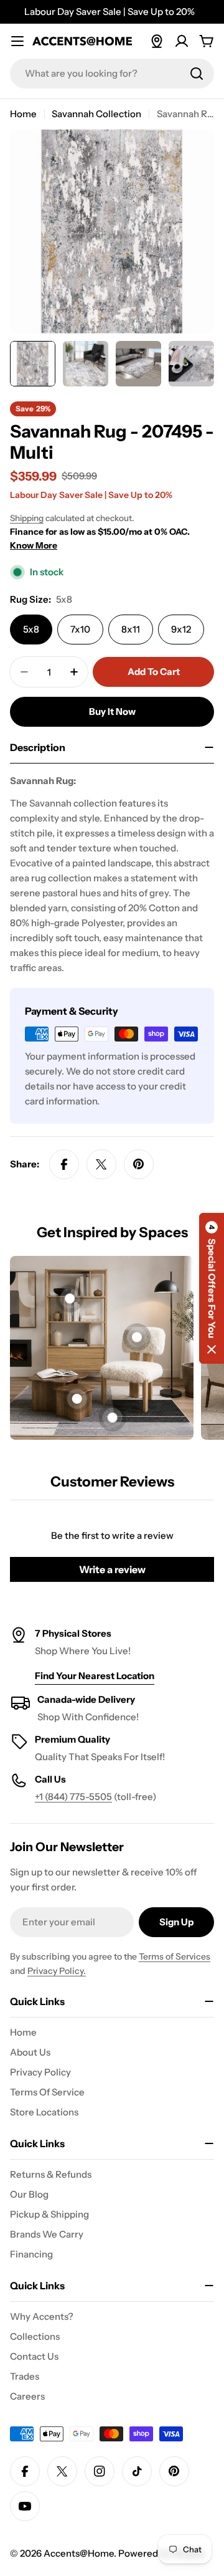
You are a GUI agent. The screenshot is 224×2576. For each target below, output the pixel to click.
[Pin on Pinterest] (139, 1164)
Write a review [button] (112, 1569)
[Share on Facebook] (64, 1164)
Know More (34, 545)
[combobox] (112, 74)
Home (23, 114)
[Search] (197, 74)
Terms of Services (175, 1956)
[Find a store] (157, 41)
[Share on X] (101, 1164)
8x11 (131, 629)
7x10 (80, 629)
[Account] (182, 41)
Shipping (27, 518)
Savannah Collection (96, 114)
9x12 (181, 629)
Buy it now (112, 711)
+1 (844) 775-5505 (73, 1797)
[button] (212, 1288)
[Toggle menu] (17, 41)
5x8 (31, 629)
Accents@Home (79, 2553)
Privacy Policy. (57, 1971)
